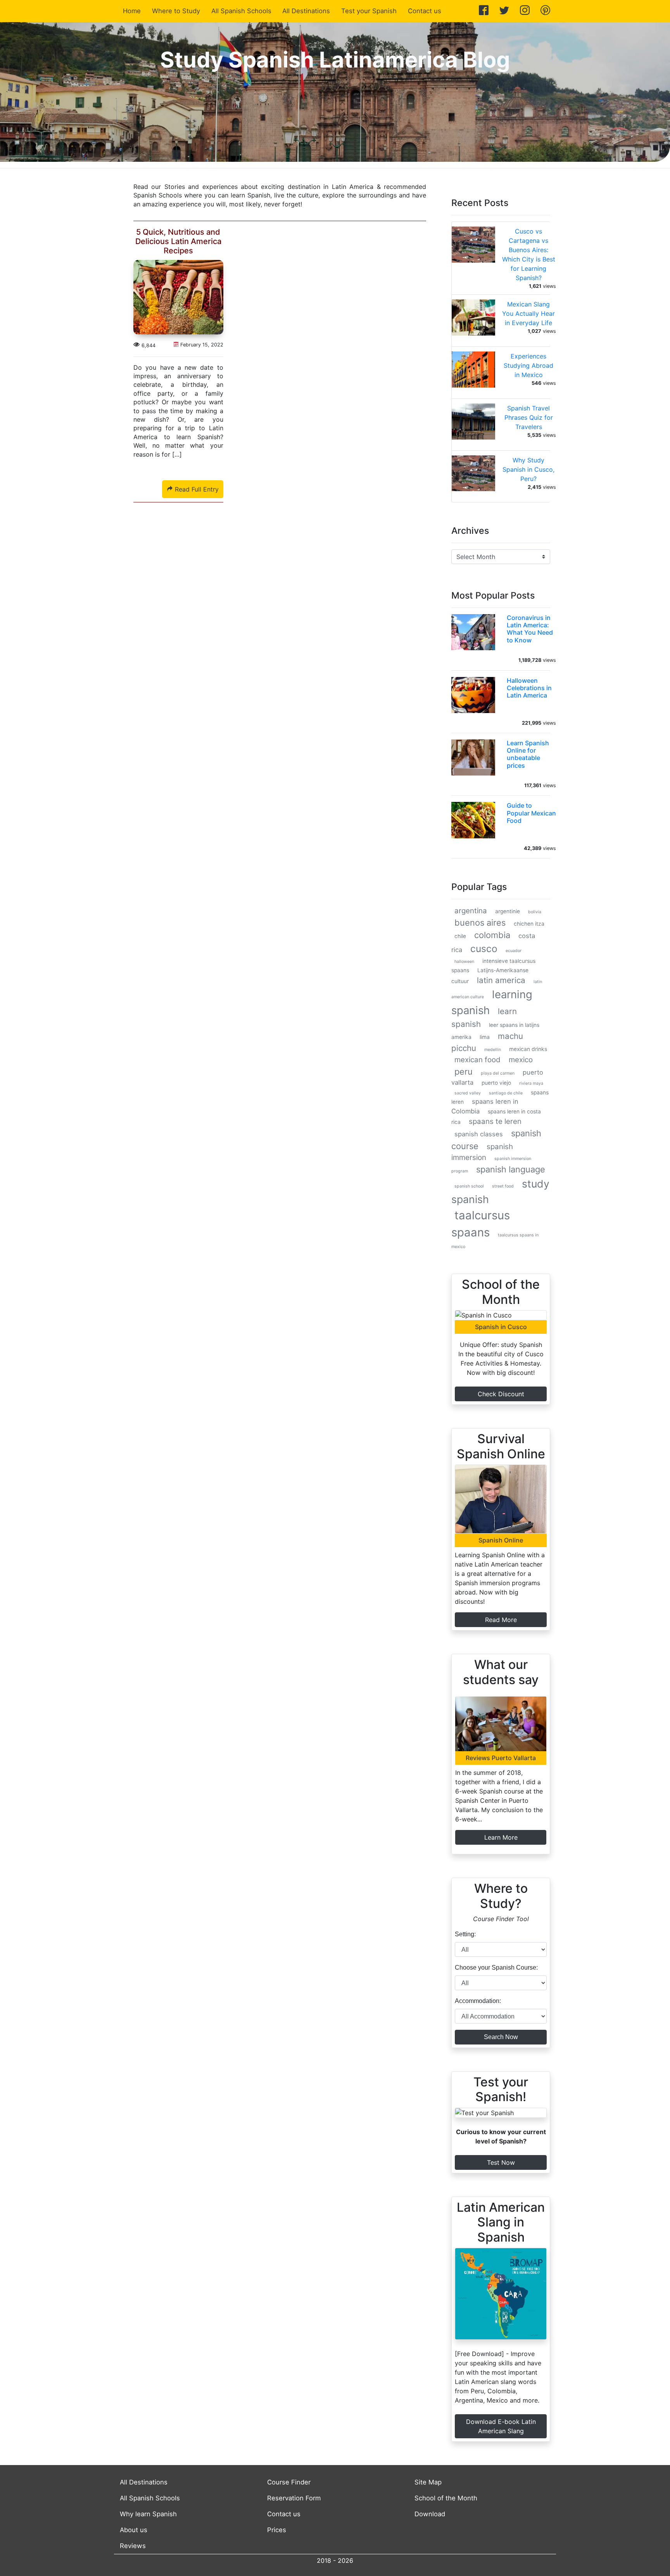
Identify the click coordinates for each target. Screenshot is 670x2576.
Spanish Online (501, 1540)
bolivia (535, 912)
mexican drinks (528, 1049)
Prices (277, 2530)
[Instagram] (525, 11)
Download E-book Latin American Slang (501, 2426)
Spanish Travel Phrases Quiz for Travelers (529, 417)
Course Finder (289, 2482)
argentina (471, 911)
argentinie (508, 911)
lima (485, 1037)
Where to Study (176, 11)
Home (133, 11)
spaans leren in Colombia (485, 1106)
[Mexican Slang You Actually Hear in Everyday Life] (473, 320)
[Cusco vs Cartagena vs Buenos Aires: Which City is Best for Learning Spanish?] (473, 247)
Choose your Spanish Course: (496, 1967)
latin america (501, 980)
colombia (492, 935)
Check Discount (501, 1394)
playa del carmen (498, 1073)
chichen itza (529, 924)
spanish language (511, 1169)
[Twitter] (504, 11)
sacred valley (468, 1093)
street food (503, 1186)
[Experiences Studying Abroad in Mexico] (473, 372)
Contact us (425, 11)
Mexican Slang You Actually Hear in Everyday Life (528, 313)
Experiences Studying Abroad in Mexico (528, 365)
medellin (493, 1050)
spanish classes (479, 1134)
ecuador (514, 951)
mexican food (477, 1060)
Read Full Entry (196, 489)
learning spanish (492, 1002)
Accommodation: (478, 2001)
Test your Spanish (369, 11)
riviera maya (531, 1083)
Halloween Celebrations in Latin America (529, 688)
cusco (484, 949)
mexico (521, 1060)
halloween (464, 962)
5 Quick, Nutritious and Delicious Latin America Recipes (178, 241)
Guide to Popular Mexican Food (531, 813)
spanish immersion (482, 1152)
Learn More (501, 1837)
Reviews (133, 2546)
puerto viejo (496, 1083)
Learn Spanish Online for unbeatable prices (528, 754)
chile (460, 936)
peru (464, 1072)
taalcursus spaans (481, 1224)
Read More (501, 1620)
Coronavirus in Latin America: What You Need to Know (530, 629)
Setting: (465, 1934)
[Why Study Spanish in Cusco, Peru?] (473, 476)
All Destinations (306, 11)
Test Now (501, 2162)
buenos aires (480, 923)
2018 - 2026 (335, 2560)
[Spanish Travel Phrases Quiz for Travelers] (473, 424)
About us (134, 2530)
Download (430, 2514)
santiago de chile (506, 1093)
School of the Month (446, 2498)
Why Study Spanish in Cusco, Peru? (528, 469)
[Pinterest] (545, 11)
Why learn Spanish (148, 2514)
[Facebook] (484, 11)
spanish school (469, 1186)
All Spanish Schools (241, 11)
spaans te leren (495, 1121)
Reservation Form (294, 2498)
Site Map (428, 2482)
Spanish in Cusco (501, 1327)
